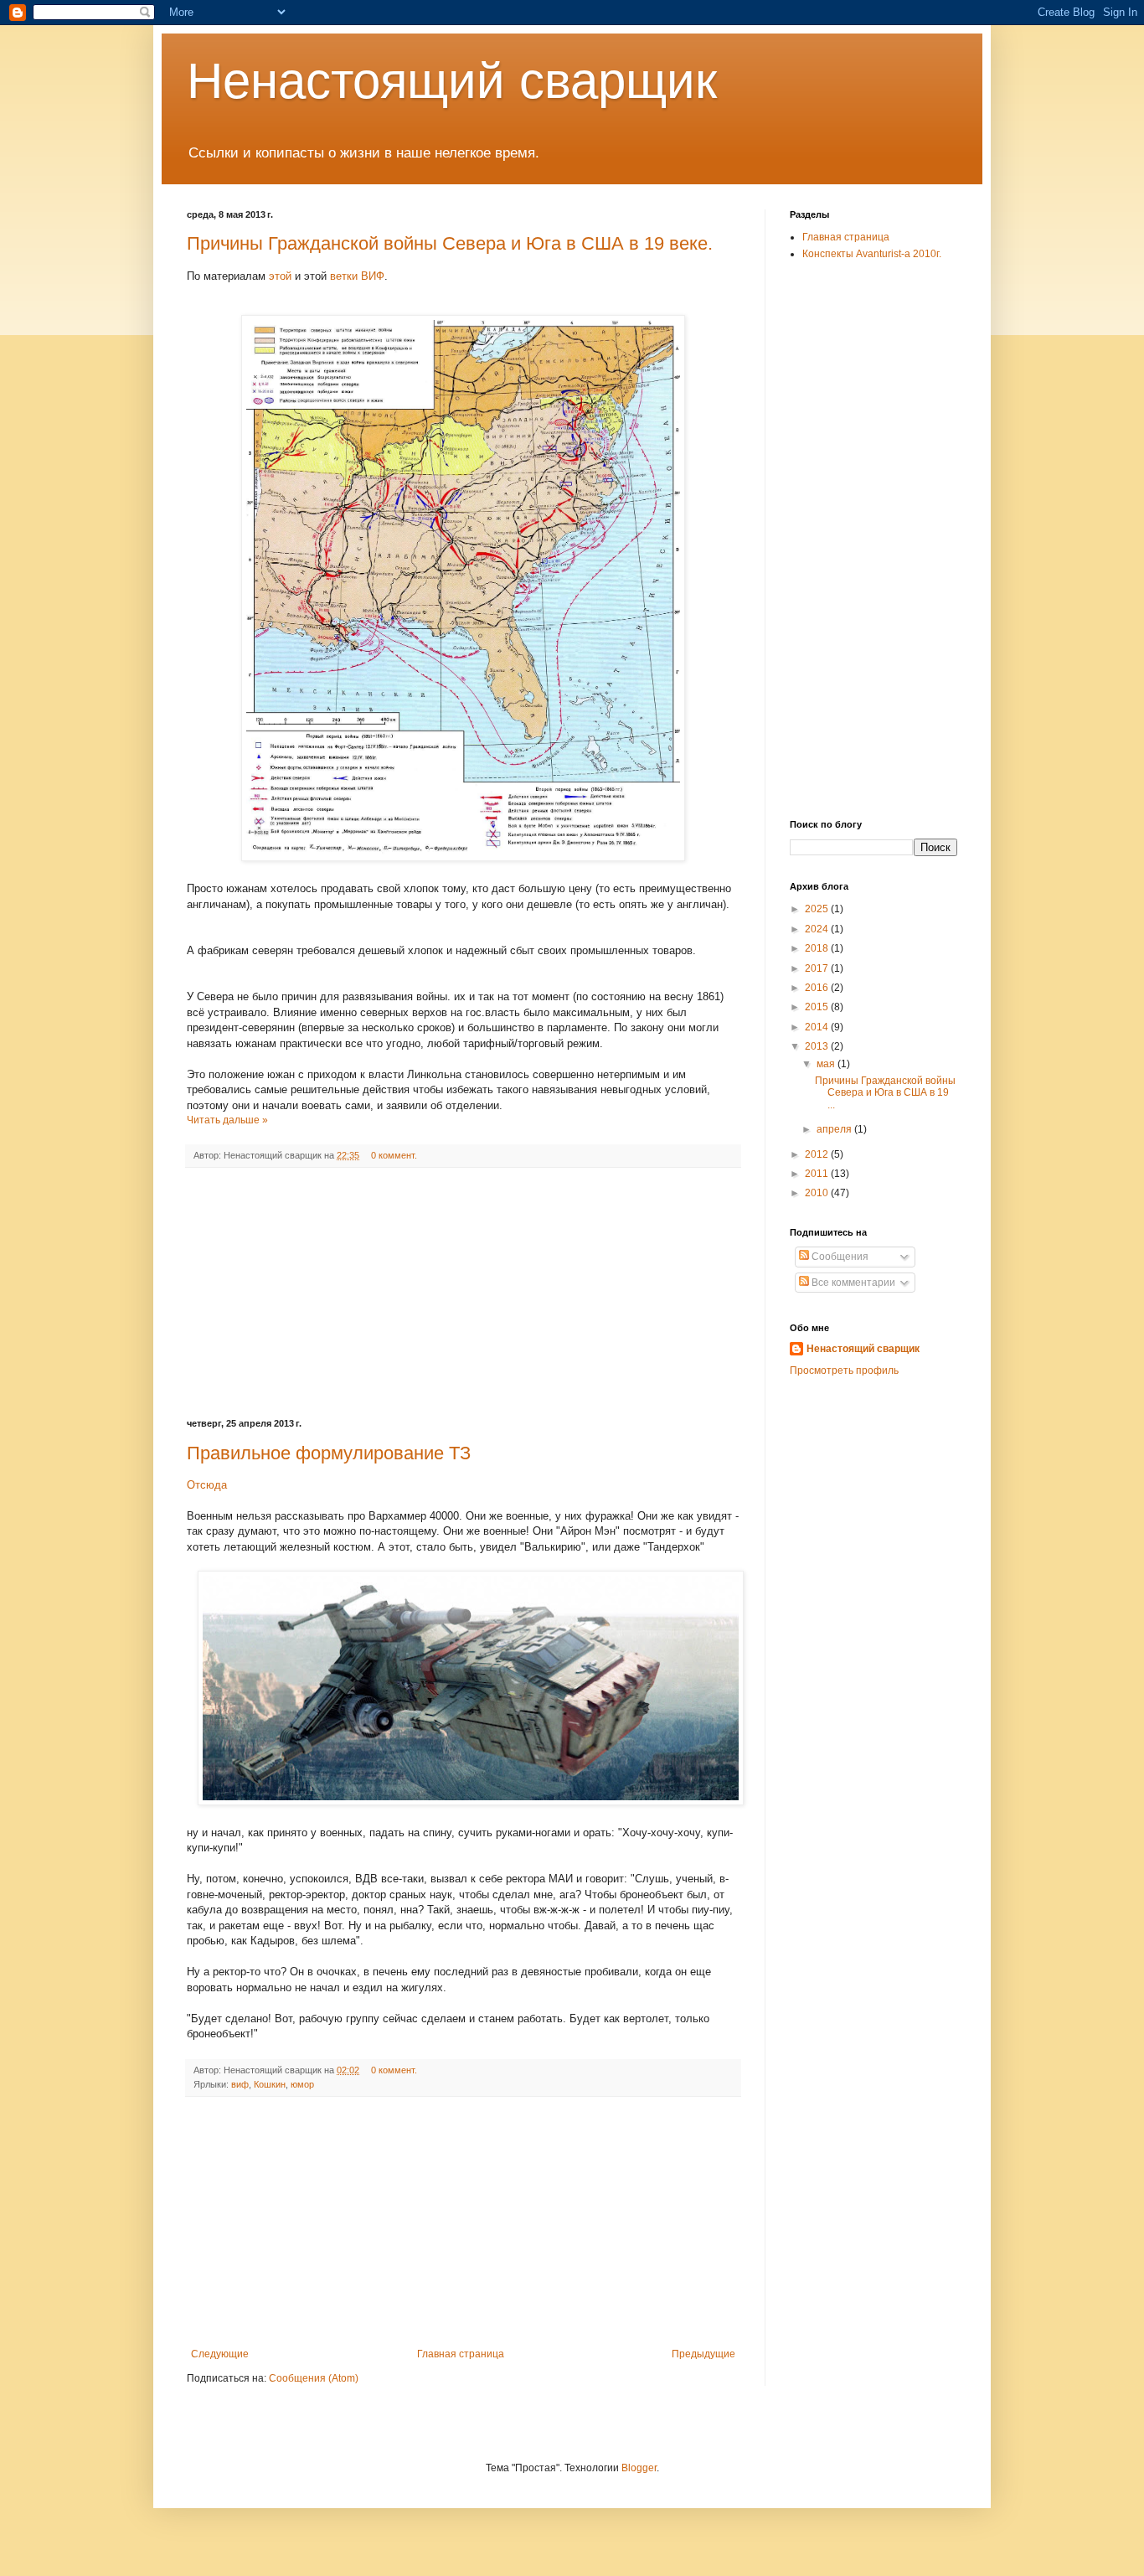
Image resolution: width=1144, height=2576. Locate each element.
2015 (818, 1007)
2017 (818, 968)
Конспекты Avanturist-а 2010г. (872, 254)
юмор (302, 2084)
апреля (835, 1129)
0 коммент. (394, 1155)
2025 (818, 909)
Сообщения (839, 1257)
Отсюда (207, 1485)
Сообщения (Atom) (314, 2378)
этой (282, 276)
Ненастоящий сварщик (452, 81)
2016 (818, 988)
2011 (818, 1174)
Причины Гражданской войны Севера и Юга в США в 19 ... (885, 1093)
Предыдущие (703, 2354)
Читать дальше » (227, 1120)
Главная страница (461, 2354)
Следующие (220, 2354)
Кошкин (270, 2084)
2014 (818, 1027)
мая (827, 1064)
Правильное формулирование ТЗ (329, 1453)
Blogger (639, 2468)
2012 (818, 1154)
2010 (818, 1193)
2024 (818, 929)
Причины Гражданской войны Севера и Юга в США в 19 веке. (450, 243)
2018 (818, 948)
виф (240, 2084)
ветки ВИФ (357, 276)
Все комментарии (852, 1283)
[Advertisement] (463, 1293)
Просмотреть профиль (844, 1371)
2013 (818, 1046)
